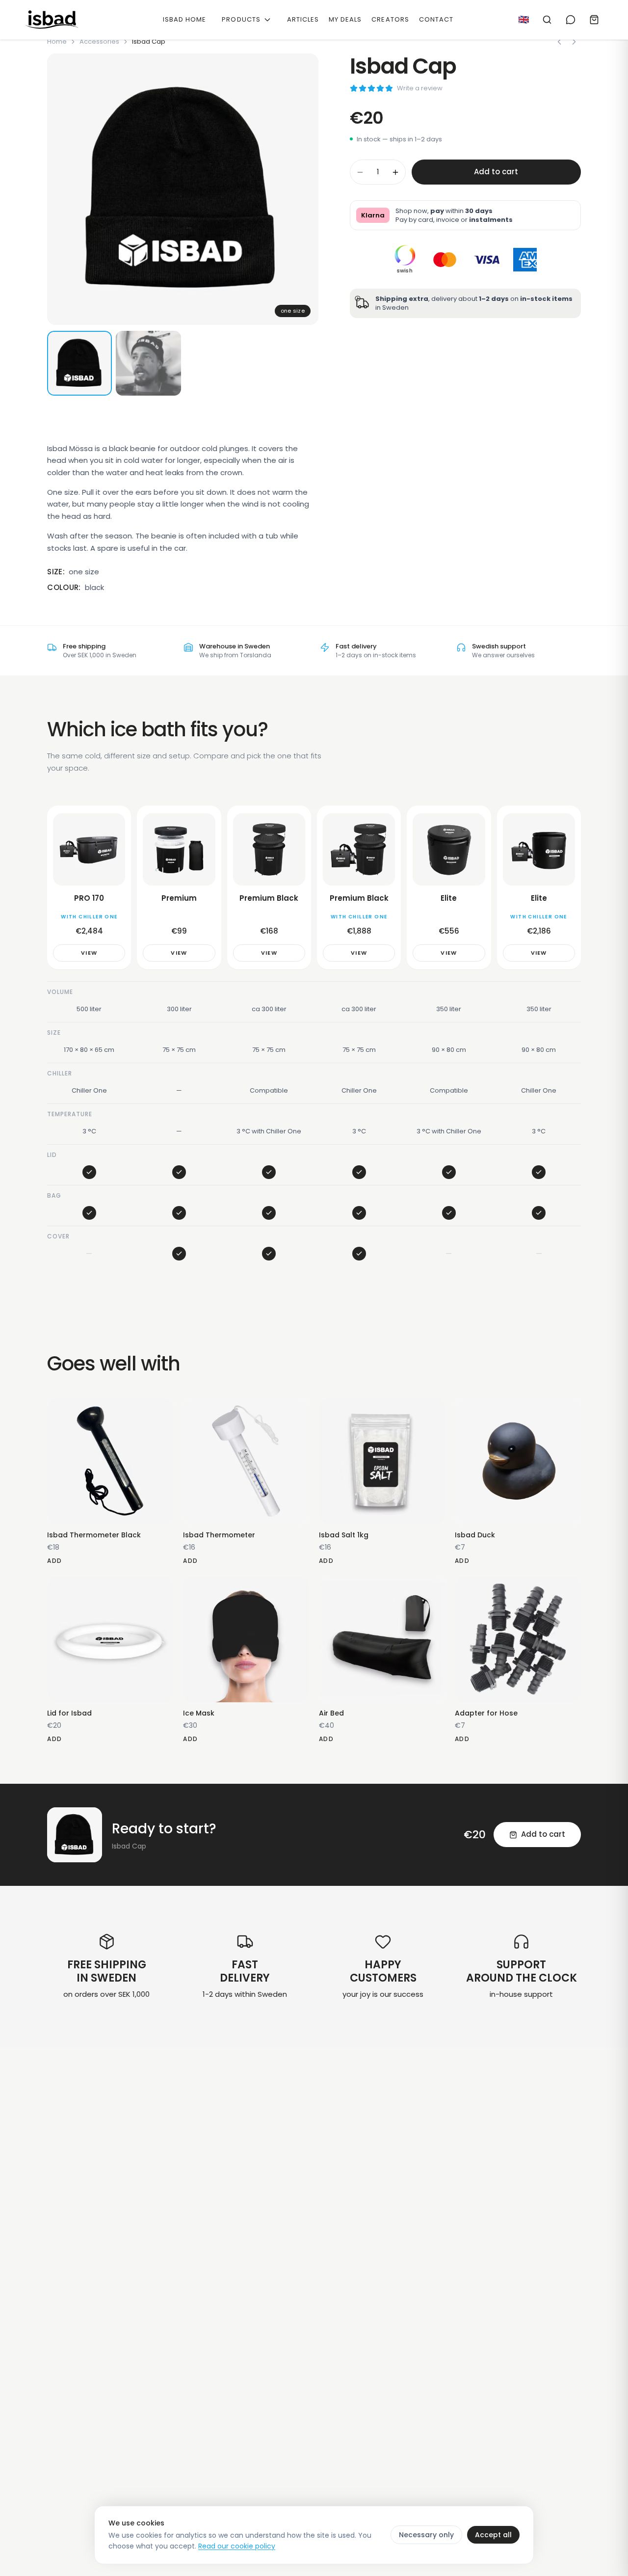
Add (54, 1561)
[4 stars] (380, 88)
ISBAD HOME (184, 19)
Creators (390, 19)
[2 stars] (363, 88)
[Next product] (574, 42)
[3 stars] (371, 88)
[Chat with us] (571, 20)
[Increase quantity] (395, 172)
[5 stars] (389, 88)
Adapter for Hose (486, 1713)
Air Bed (331, 1713)
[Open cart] (594, 20)
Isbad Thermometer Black (94, 1535)
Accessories (99, 41)
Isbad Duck (475, 1535)
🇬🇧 (523, 19)
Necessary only (426, 2535)
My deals (345, 19)
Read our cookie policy (237, 2546)
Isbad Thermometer (219, 1535)
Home (57, 41)
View (89, 953)
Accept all (493, 2535)
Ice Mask (199, 1713)
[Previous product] (559, 42)
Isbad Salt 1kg (344, 1535)
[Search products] (547, 20)
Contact (436, 19)
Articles (303, 19)
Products (241, 19)
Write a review (420, 88)
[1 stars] (354, 88)
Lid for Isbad (69, 1713)
